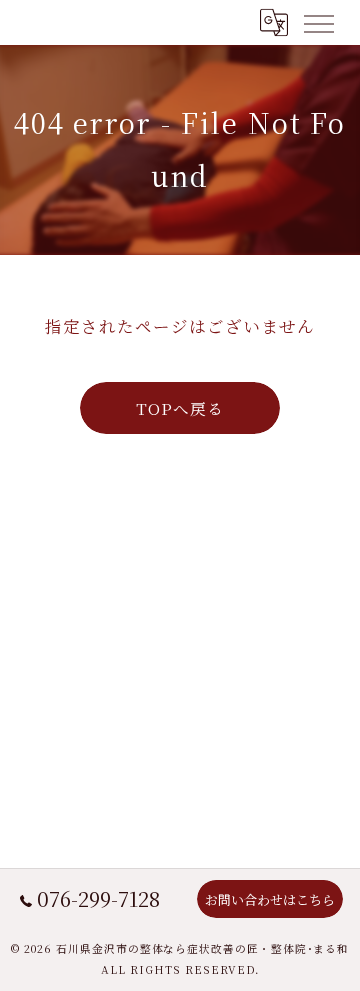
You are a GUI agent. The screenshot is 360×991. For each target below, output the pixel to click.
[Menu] (318, 22)
